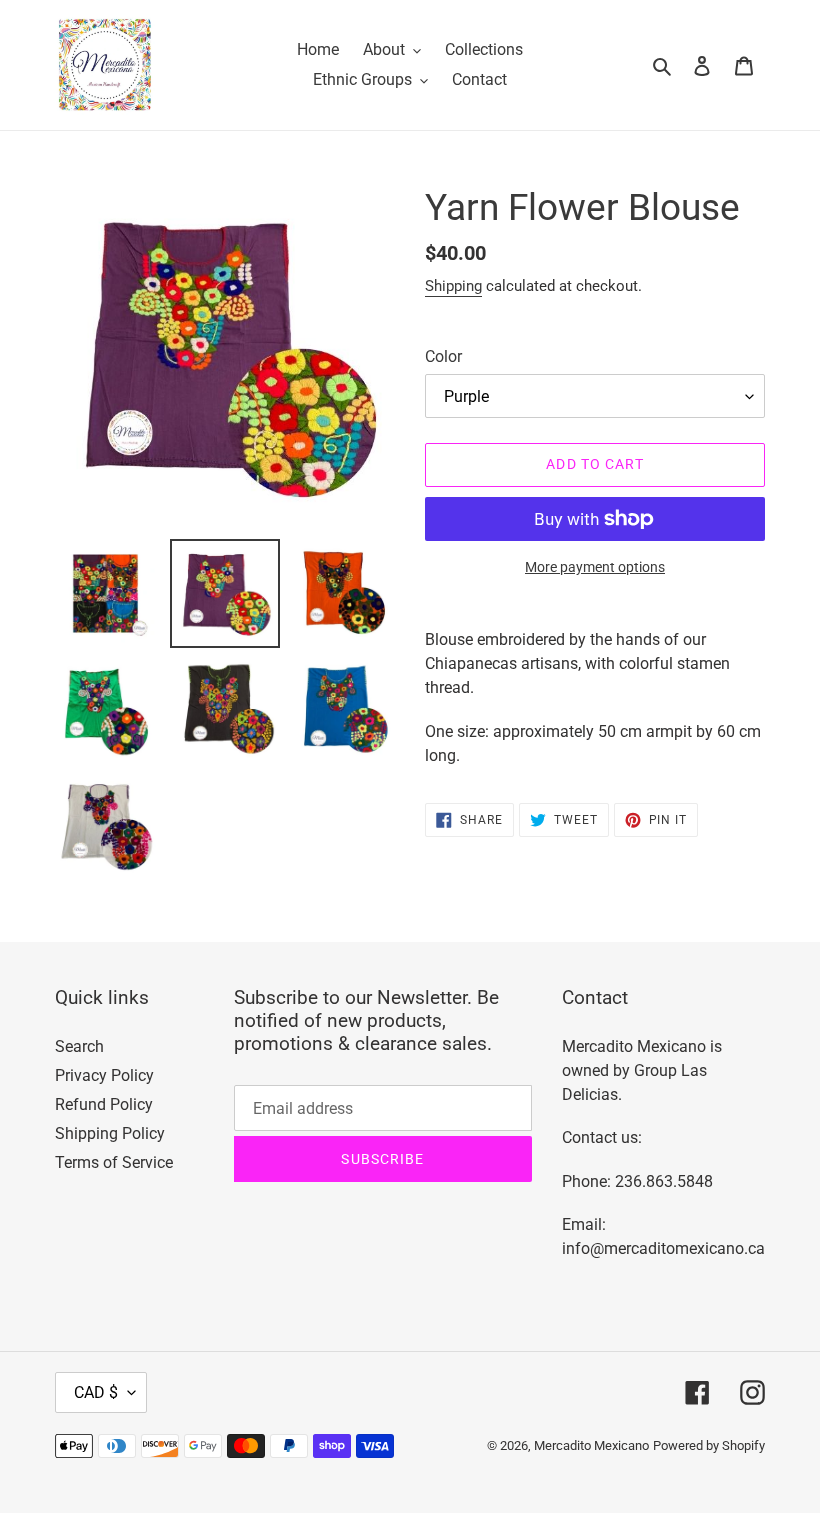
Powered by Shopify (709, 1445)
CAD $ (96, 1392)
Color (443, 356)
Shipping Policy (110, 1133)
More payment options (595, 567)
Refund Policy (104, 1104)
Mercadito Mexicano (591, 1445)
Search (79, 1046)
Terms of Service (114, 1162)
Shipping (453, 286)
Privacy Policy (104, 1075)
